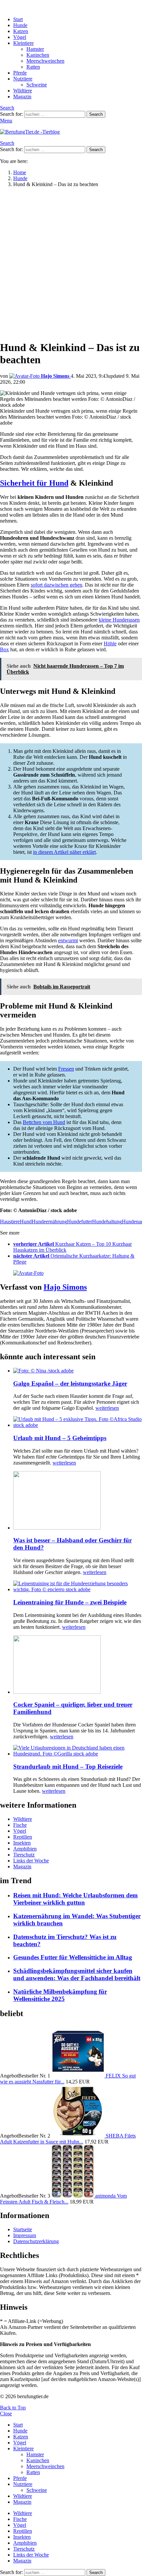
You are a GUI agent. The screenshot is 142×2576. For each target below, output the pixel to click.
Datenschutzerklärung (36, 2241)
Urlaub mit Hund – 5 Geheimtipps (60, 1438)
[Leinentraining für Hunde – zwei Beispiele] (78, 1587)
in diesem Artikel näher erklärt (64, 852)
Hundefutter (80, 1222)
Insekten (22, 1843)
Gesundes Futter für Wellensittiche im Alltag (73, 1957)
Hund (26, 1222)
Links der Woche (31, 1861)
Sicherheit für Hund (34, 483)
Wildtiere (23, 91)
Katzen (21, 31)
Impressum (25, 2235)
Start (18, 19)
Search (96, 114)
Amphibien (25, 1849)
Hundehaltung (107, 1222)
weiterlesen (107, 1408)
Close (6, 2414)
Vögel (20, 37)
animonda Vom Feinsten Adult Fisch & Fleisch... (63, 2199)
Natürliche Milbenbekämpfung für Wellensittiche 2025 (60, 1995)
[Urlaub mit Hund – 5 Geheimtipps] (78, 1422)
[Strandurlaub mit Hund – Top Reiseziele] (78, 1751)
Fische (20, 1825)
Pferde (20, 73)
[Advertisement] (71, 264)
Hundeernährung (49, 1222)
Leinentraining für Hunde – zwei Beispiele (70, 1602)
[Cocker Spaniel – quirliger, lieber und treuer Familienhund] (78, 1665)
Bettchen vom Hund (44, 1122)
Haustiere (10, 1222)
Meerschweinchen (45, 61)
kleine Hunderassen (119, 620)
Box (4, 649)
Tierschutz (24, 1855)
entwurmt (68, 940)
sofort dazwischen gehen (56, 585)
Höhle (110, 644)
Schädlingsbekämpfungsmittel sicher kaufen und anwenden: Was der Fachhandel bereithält (77, 1974)
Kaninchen (38, 55)
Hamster (35, 49)
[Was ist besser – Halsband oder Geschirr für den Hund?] (78, 1501)
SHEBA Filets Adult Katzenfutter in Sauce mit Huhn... (68, 2139)
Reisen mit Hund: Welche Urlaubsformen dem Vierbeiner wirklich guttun (75, 1899)
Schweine (37, 85)
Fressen (66, 1069)
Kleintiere (23, 43)
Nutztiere (23, 79)
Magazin (22, 97)
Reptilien (23, 1837)
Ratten (33, 67)
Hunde (20, 25)
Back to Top (13, 2408)
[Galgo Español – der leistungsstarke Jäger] (78, 1371)
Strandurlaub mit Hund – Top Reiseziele (68, 1767)
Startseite (23, 2229)
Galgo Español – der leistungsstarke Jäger (70, 1384)
